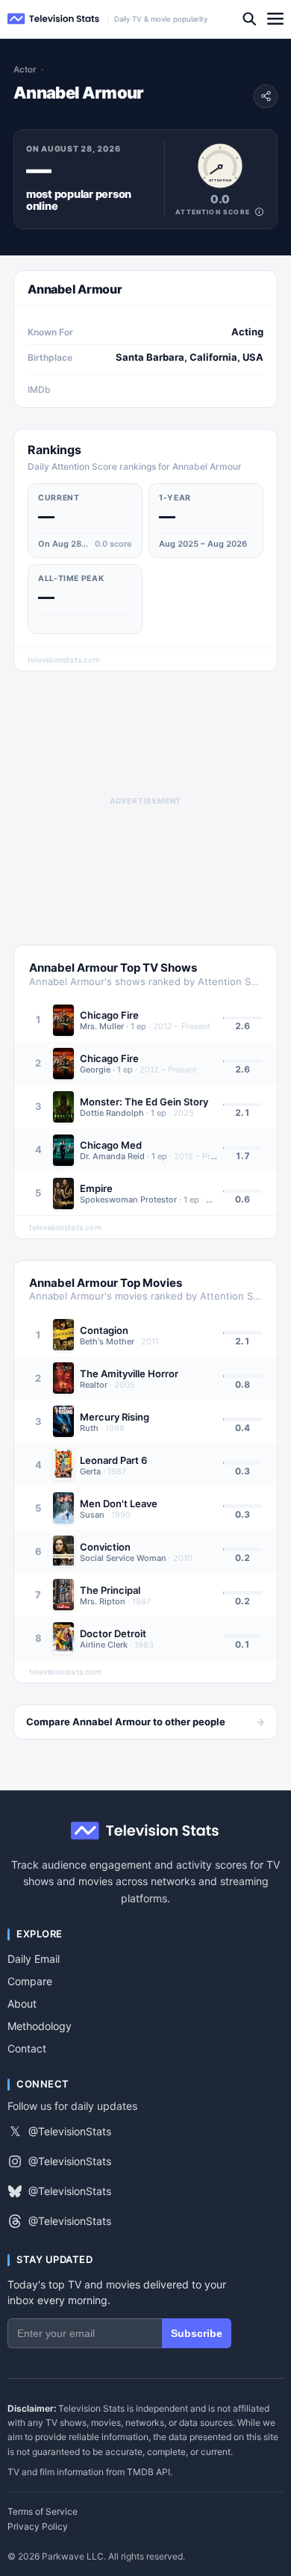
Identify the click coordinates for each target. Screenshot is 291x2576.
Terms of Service (43, 2512)
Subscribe (197, 2333)
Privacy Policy (38, 2527)
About (22, 2004)
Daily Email (34, 1959)
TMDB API (148, 2472)
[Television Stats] (54, 19)
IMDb (39, 389)
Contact (27, 2048)
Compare (30, 1981)
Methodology (40, 2026)
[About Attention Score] (259, 212)
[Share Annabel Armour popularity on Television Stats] (266, 96)
